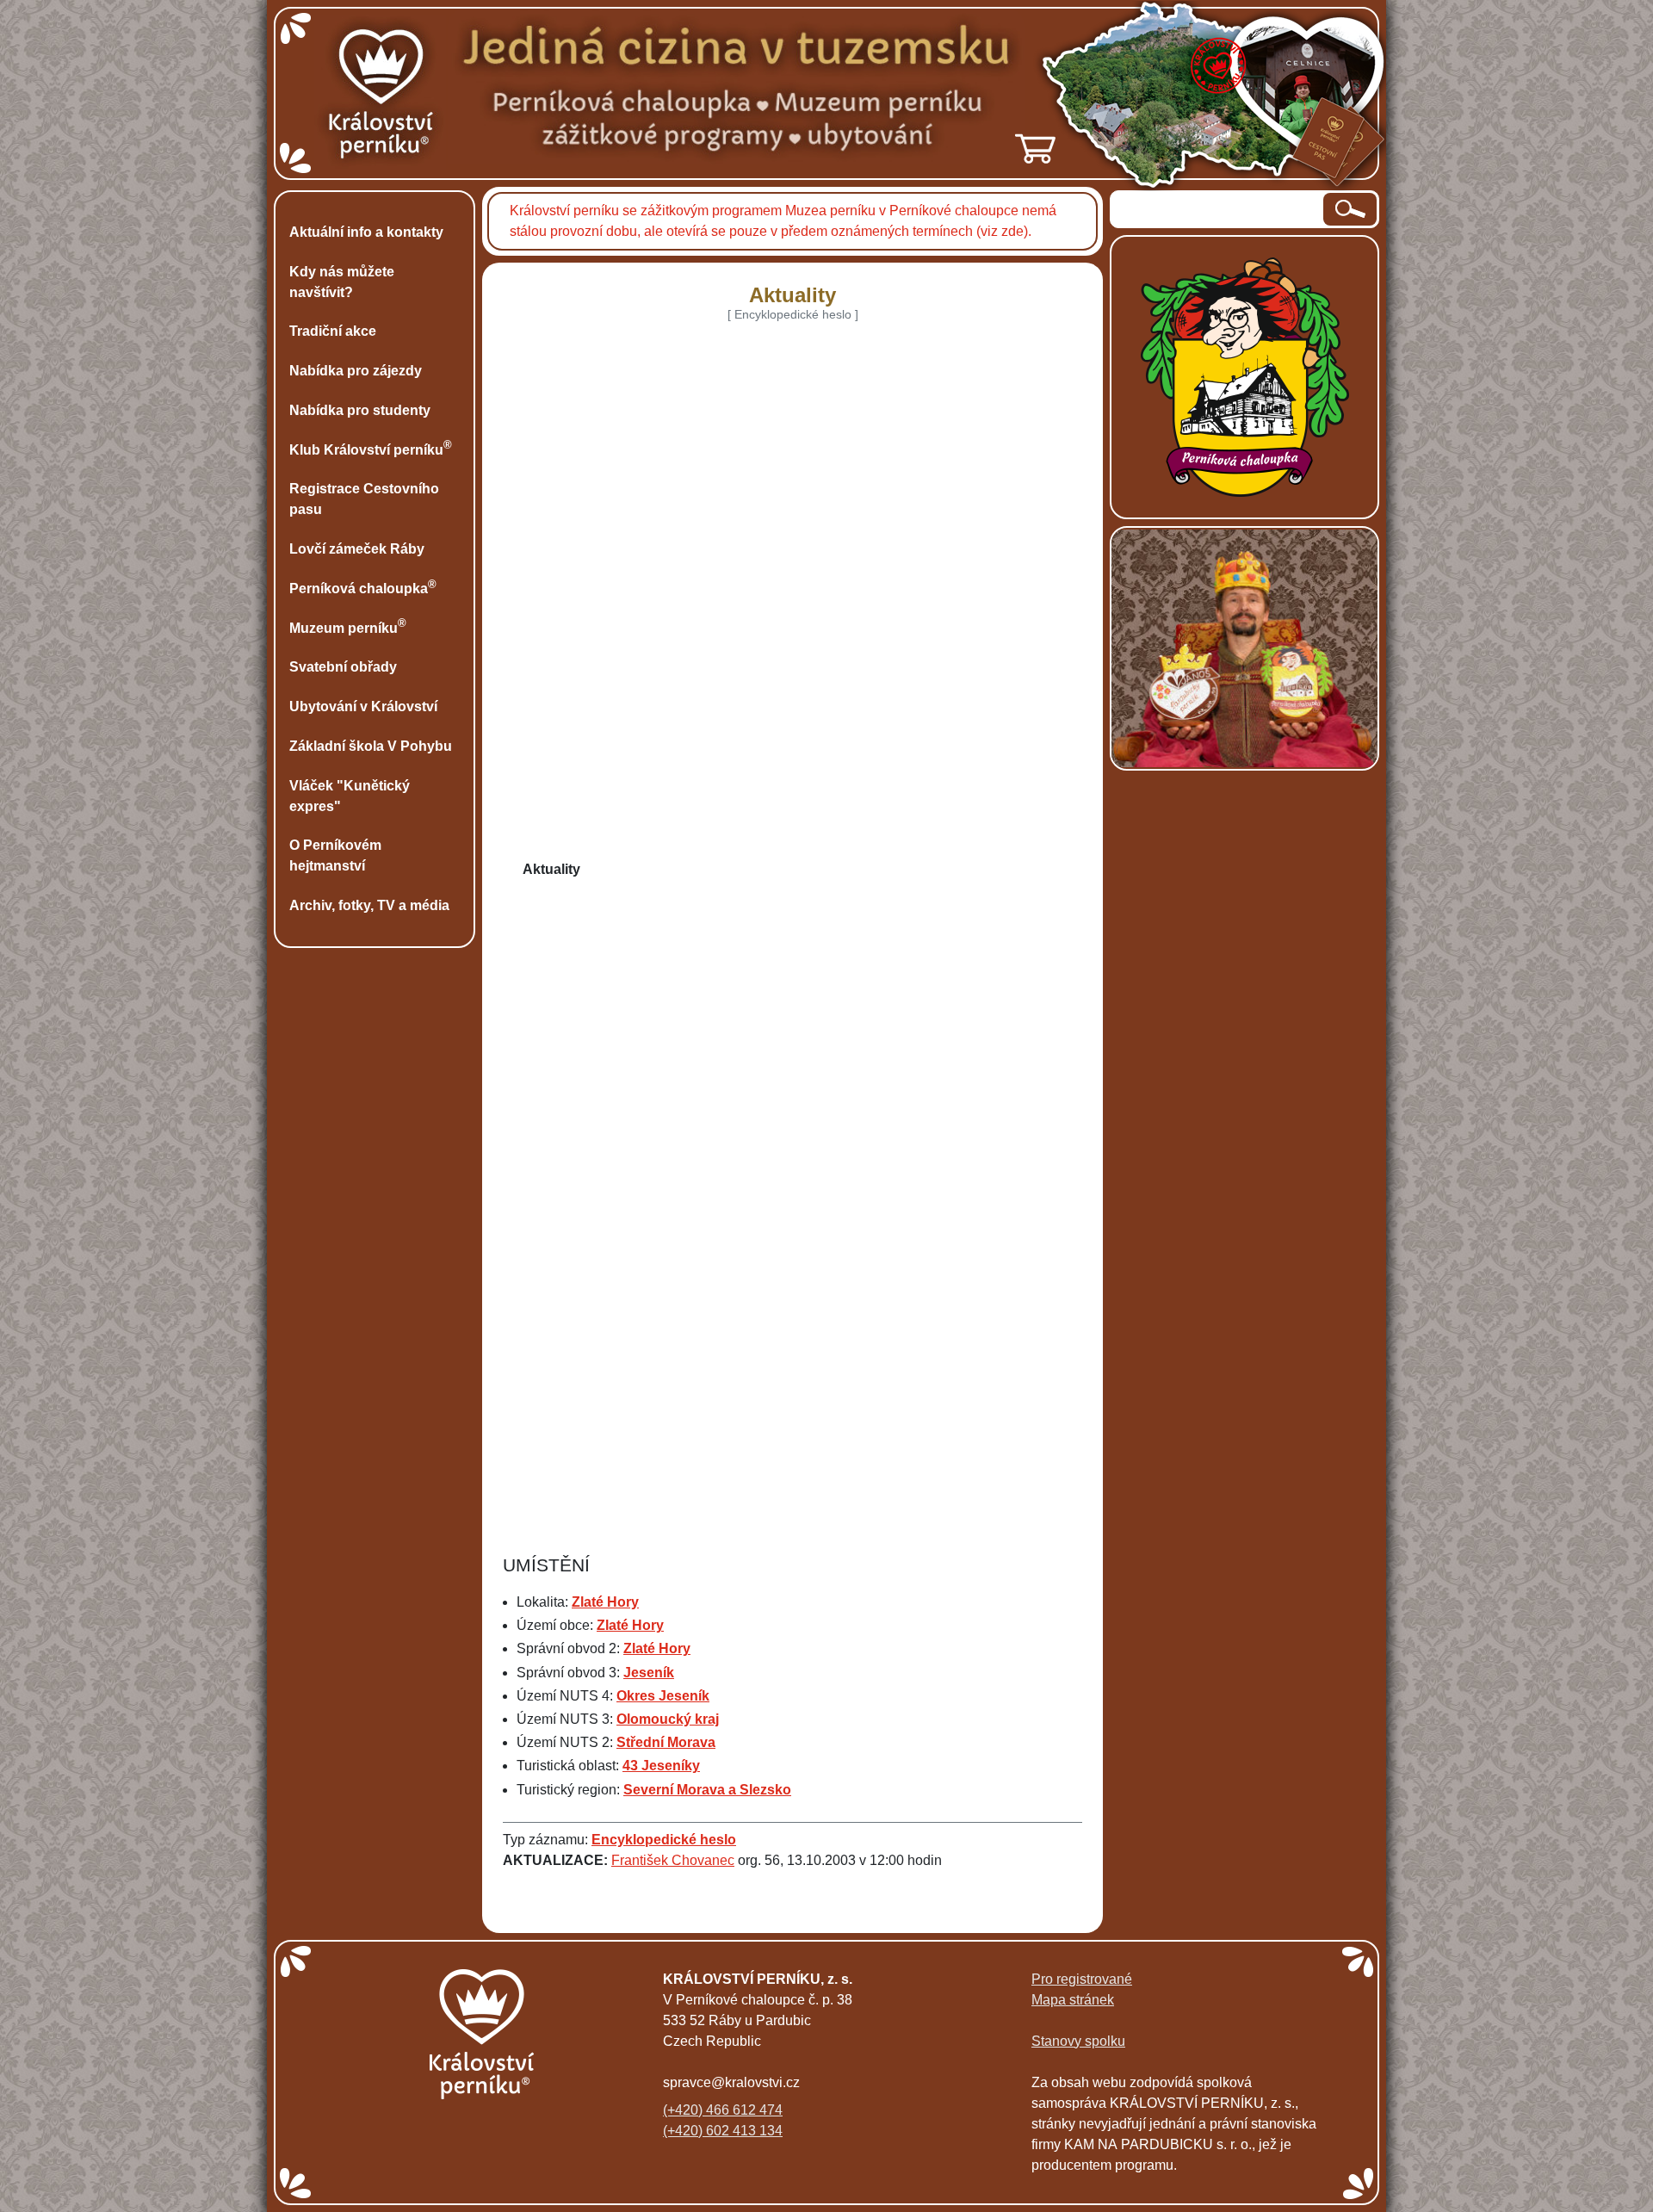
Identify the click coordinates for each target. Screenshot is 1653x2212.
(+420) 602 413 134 (723, 2131)
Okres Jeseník (663, 1696)
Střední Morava (666, 1742)
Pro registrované (1082, 1979)
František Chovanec (673, 1860)
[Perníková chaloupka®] (1245, 376)
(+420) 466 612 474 (723, 2110)
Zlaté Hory (605, 1602)
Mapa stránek (1073, 2000)
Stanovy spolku (1078, 2041)
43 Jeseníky (661, 1766)
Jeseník (649, 1673)
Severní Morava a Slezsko (707, 1790)
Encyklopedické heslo (664, 1840)
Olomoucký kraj (668, 1719)
